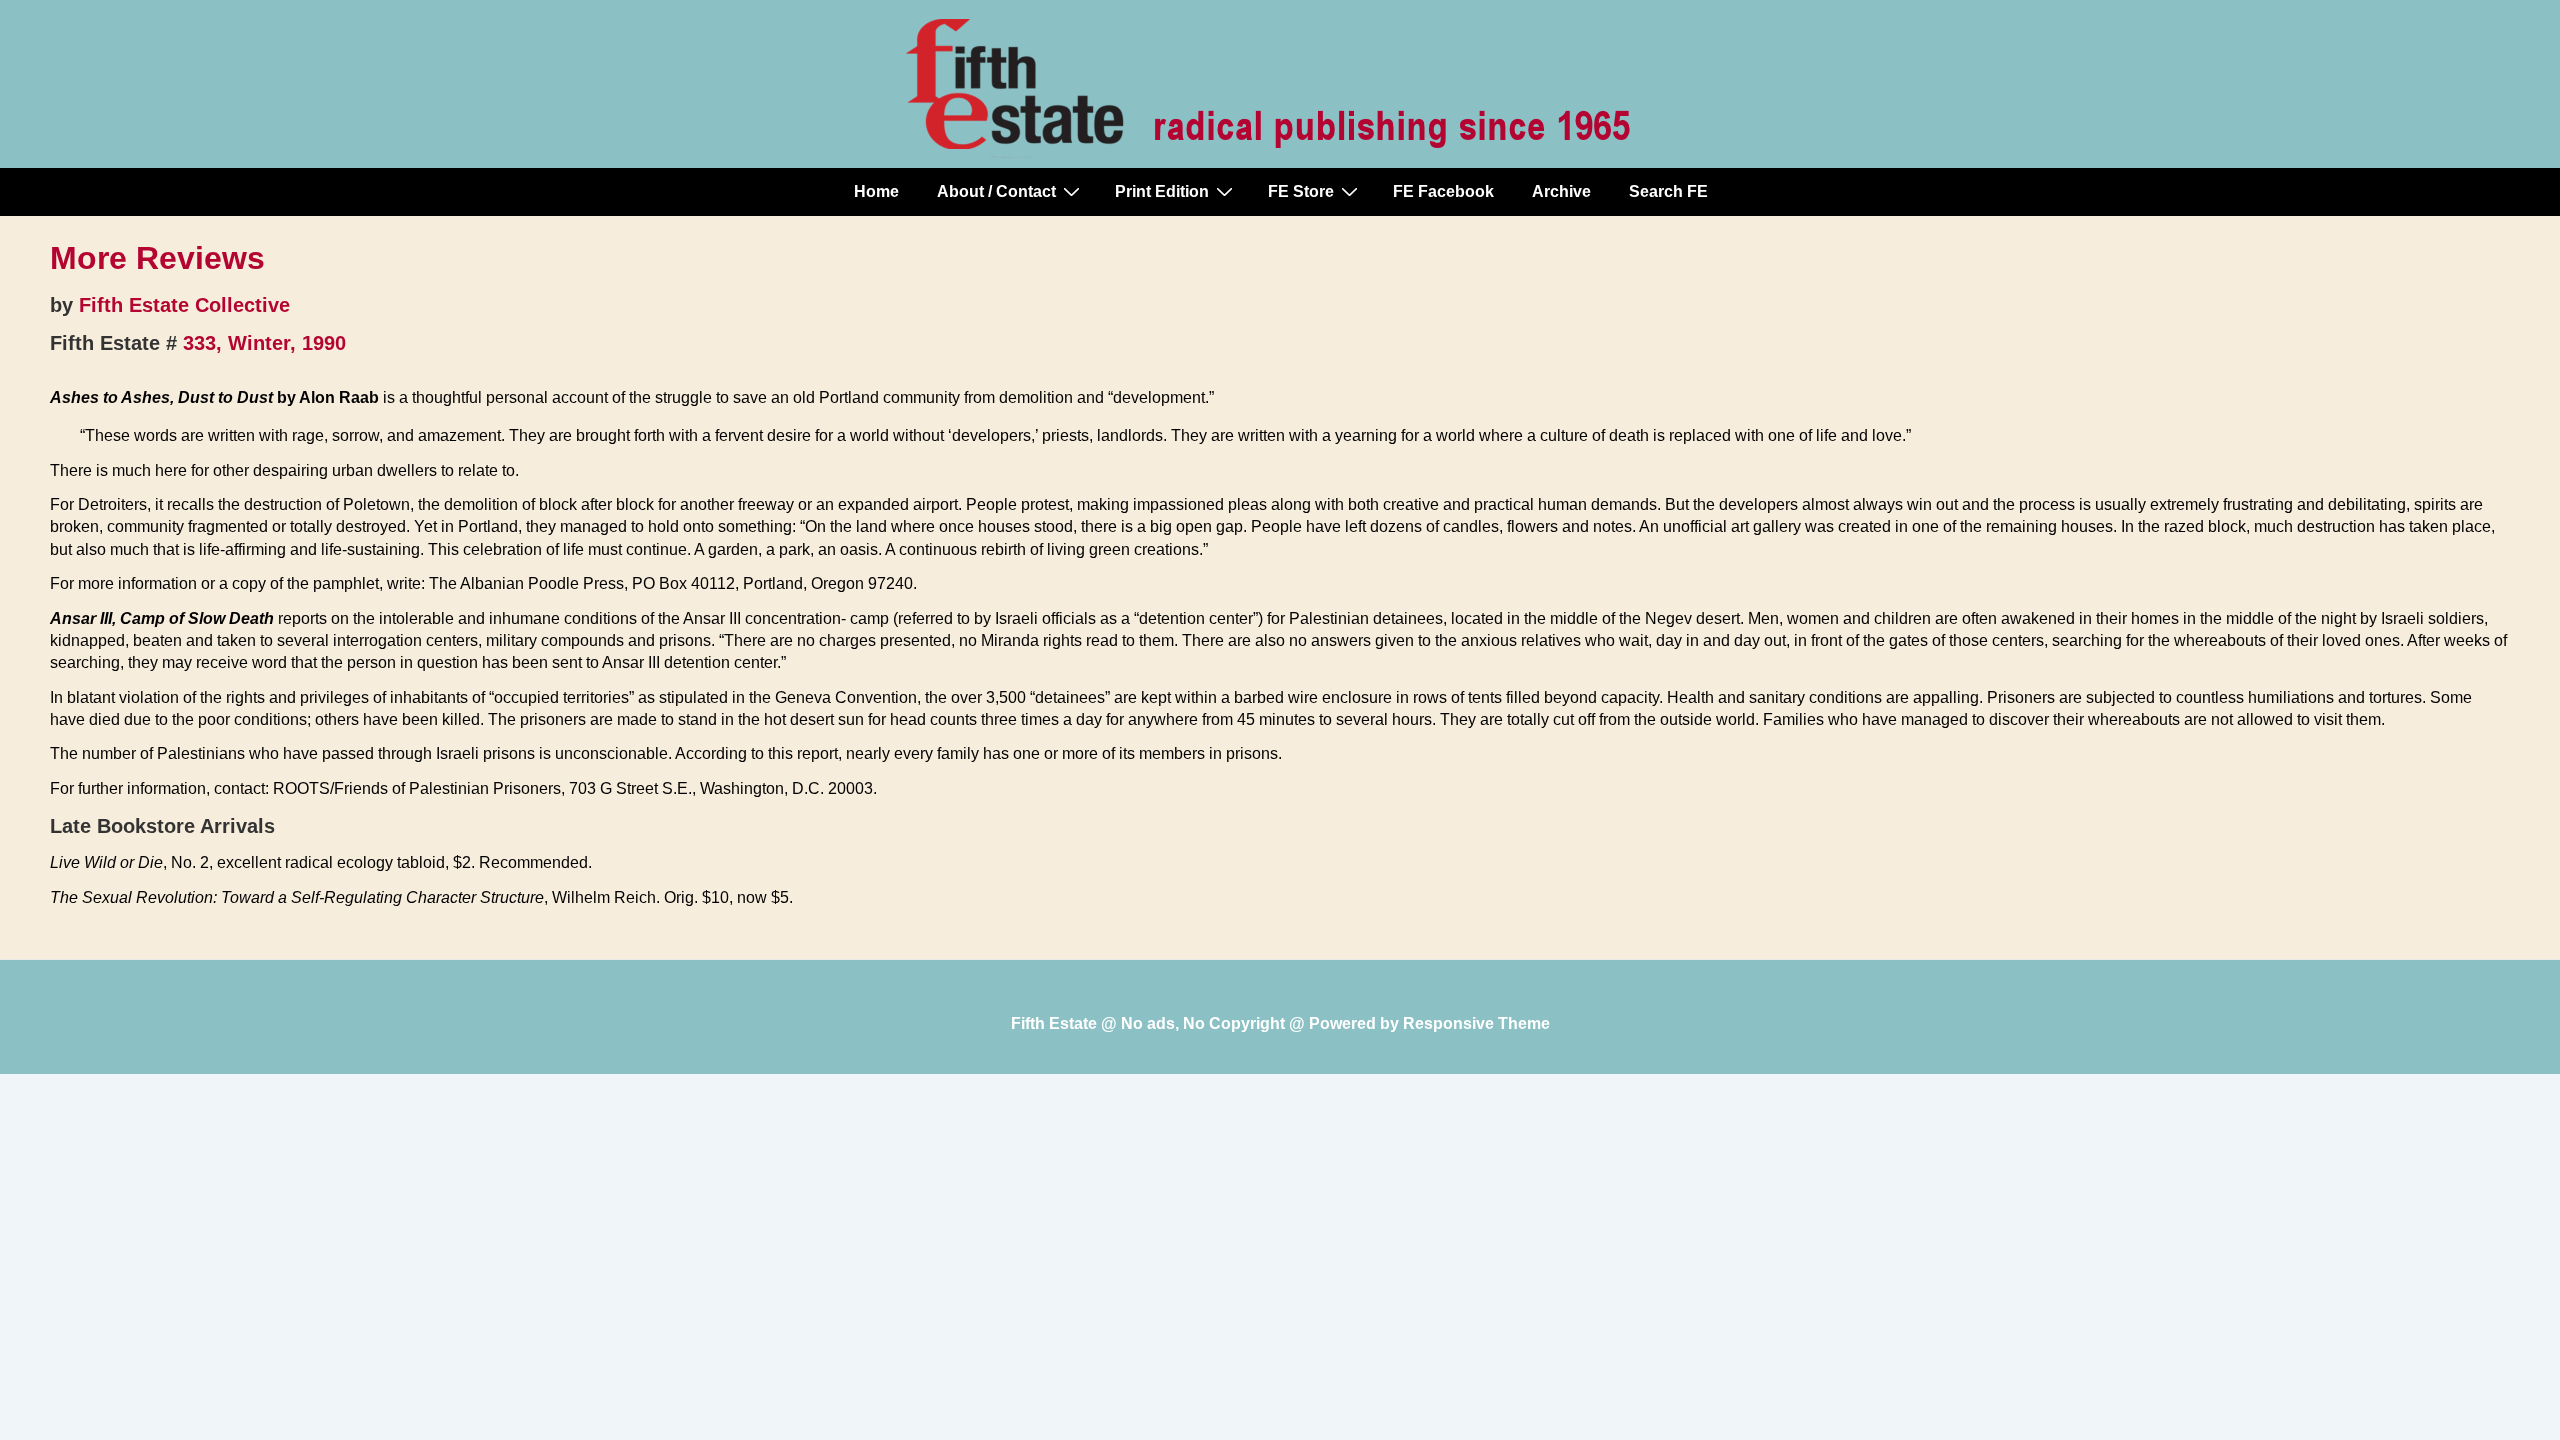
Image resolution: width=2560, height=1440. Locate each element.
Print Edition (1162, 191)
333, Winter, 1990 (264, 343)
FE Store (1301, 191)
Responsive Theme (1476, 1023)
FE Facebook (1443, 191)
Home (876, 191)
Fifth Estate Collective (184, 305)
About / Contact (996, 191)
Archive (1561, 191)
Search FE (1668, 191)
